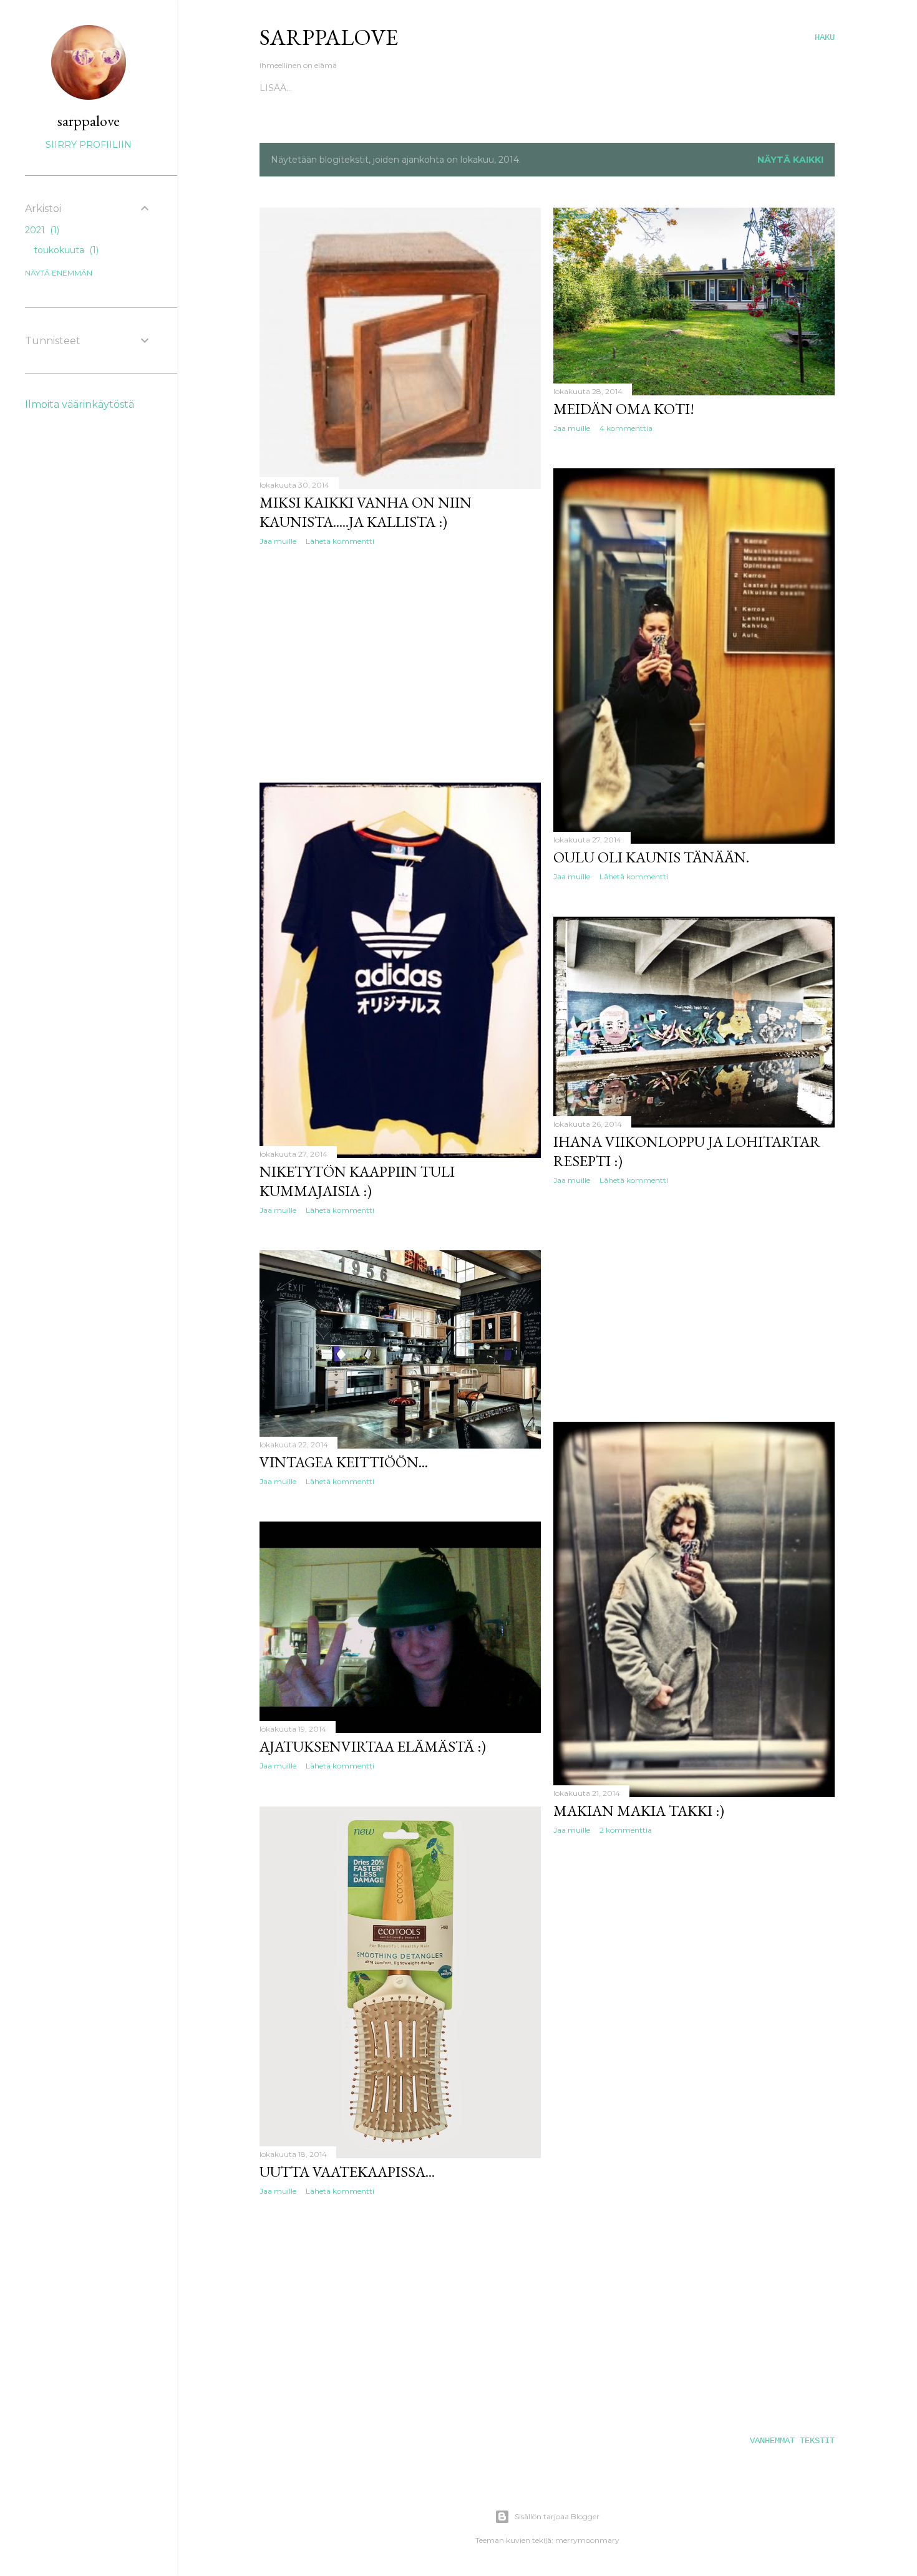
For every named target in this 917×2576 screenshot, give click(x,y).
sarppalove (89, 121)
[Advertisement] (400, 664)
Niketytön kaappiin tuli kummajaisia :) (357, 1181)
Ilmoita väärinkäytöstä (80, 404)
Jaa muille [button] (278, 541)
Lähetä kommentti (340, 541)
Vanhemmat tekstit (792, 2441)
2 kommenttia (626, 1830)
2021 (41, 230)
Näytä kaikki (790, 160)
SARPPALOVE (329, 37)
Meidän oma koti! (624, 409)
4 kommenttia (626, 428)
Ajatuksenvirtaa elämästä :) (373, 1746)
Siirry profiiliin (89, 145)
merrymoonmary (587, 2540)
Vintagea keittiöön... (344, 1462)
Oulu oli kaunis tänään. (651, 857)
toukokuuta (65, 250)
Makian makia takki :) (639, 1811)
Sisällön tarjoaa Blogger (557, 2516)
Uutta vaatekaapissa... (347, 2172)
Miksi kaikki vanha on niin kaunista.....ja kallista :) (366, 512)
